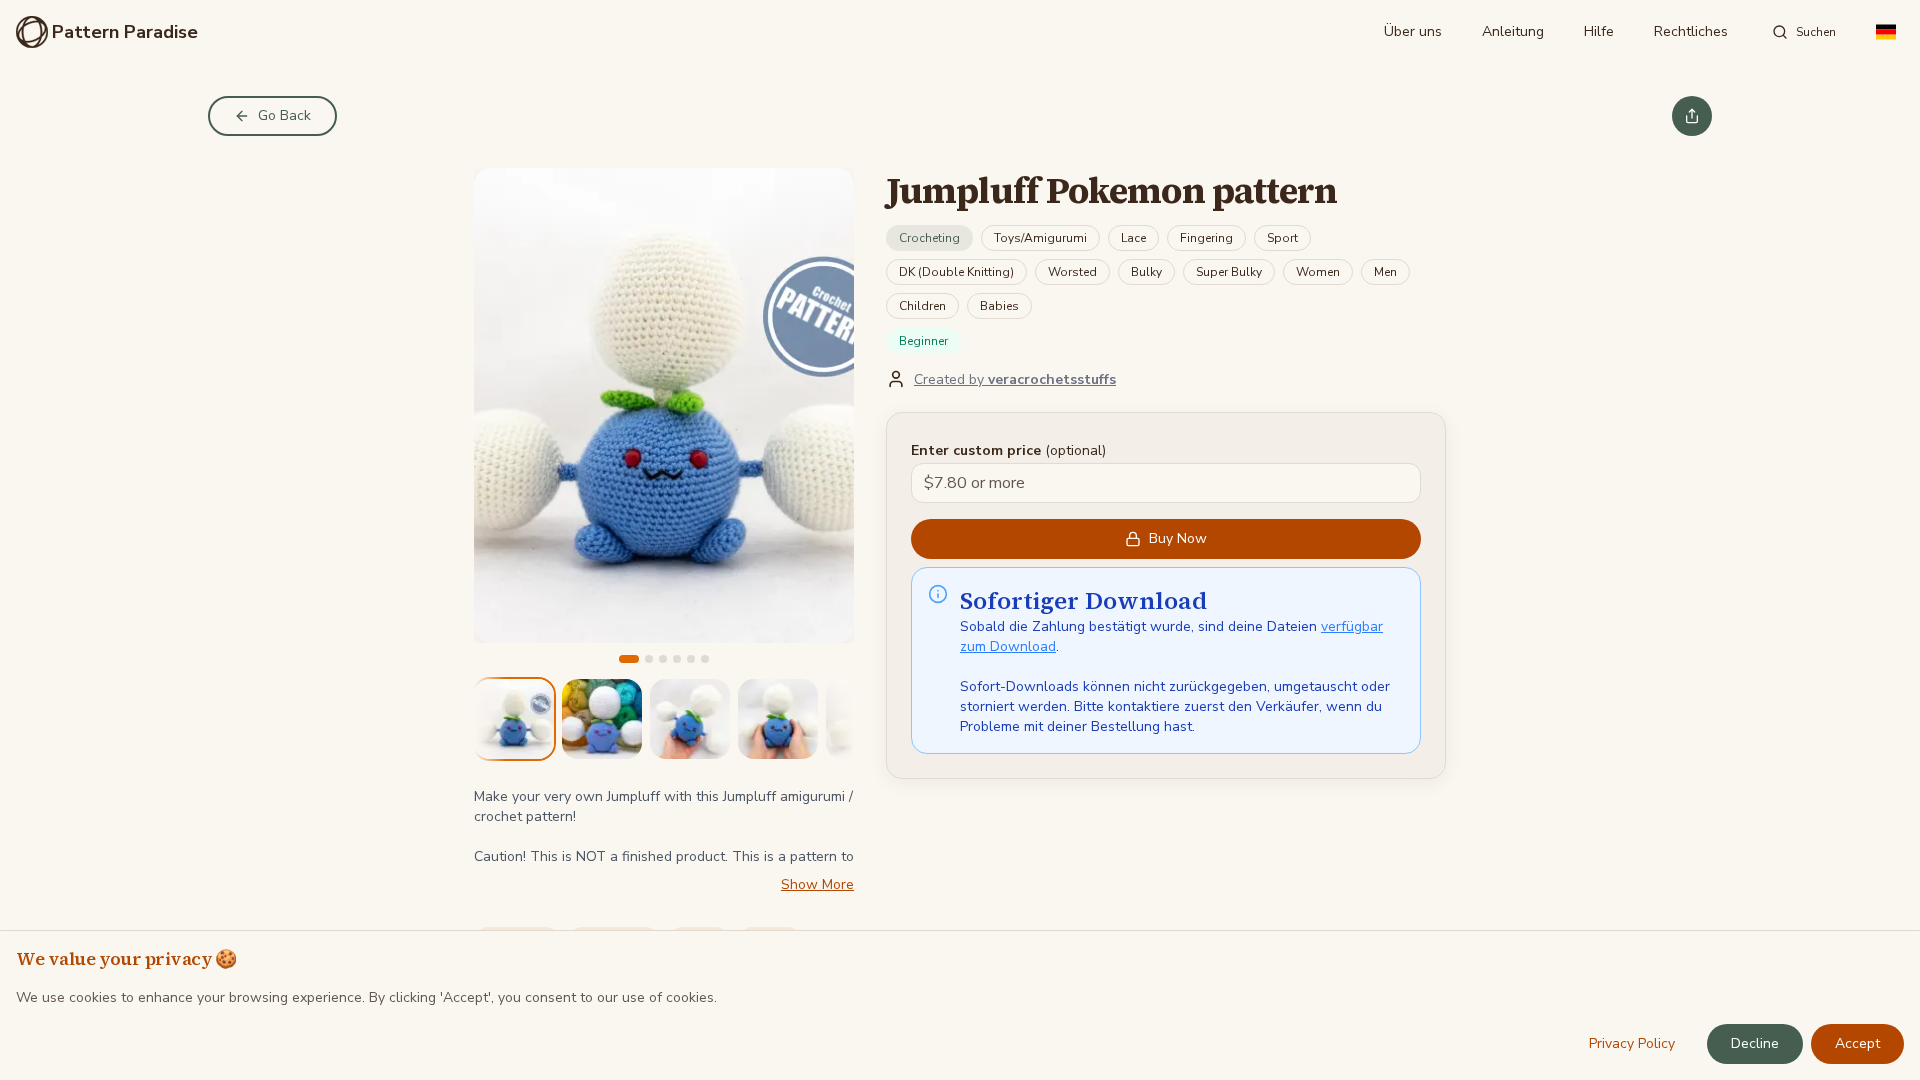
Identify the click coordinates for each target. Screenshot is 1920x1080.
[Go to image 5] (691, 659)
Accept (1857, 1043)
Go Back (284, 115)
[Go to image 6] (705, 659)
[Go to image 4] (677, 659)
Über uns (1413, 31)
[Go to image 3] (663, 659)
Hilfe (1599, 31)
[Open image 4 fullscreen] (778, 719)
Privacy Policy (1632, 1043)
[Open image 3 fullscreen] (690, 719)
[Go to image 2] (649, 659)
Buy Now (1178, 538)
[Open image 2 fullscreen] (602, 719)
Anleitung (1513, 31)
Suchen (1816, 32)
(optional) (1008, 450)
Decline (1755, 1043)
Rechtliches (1691, 31)
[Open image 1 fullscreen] (514, 719)
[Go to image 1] (629, 659)
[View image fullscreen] (664, 405)
